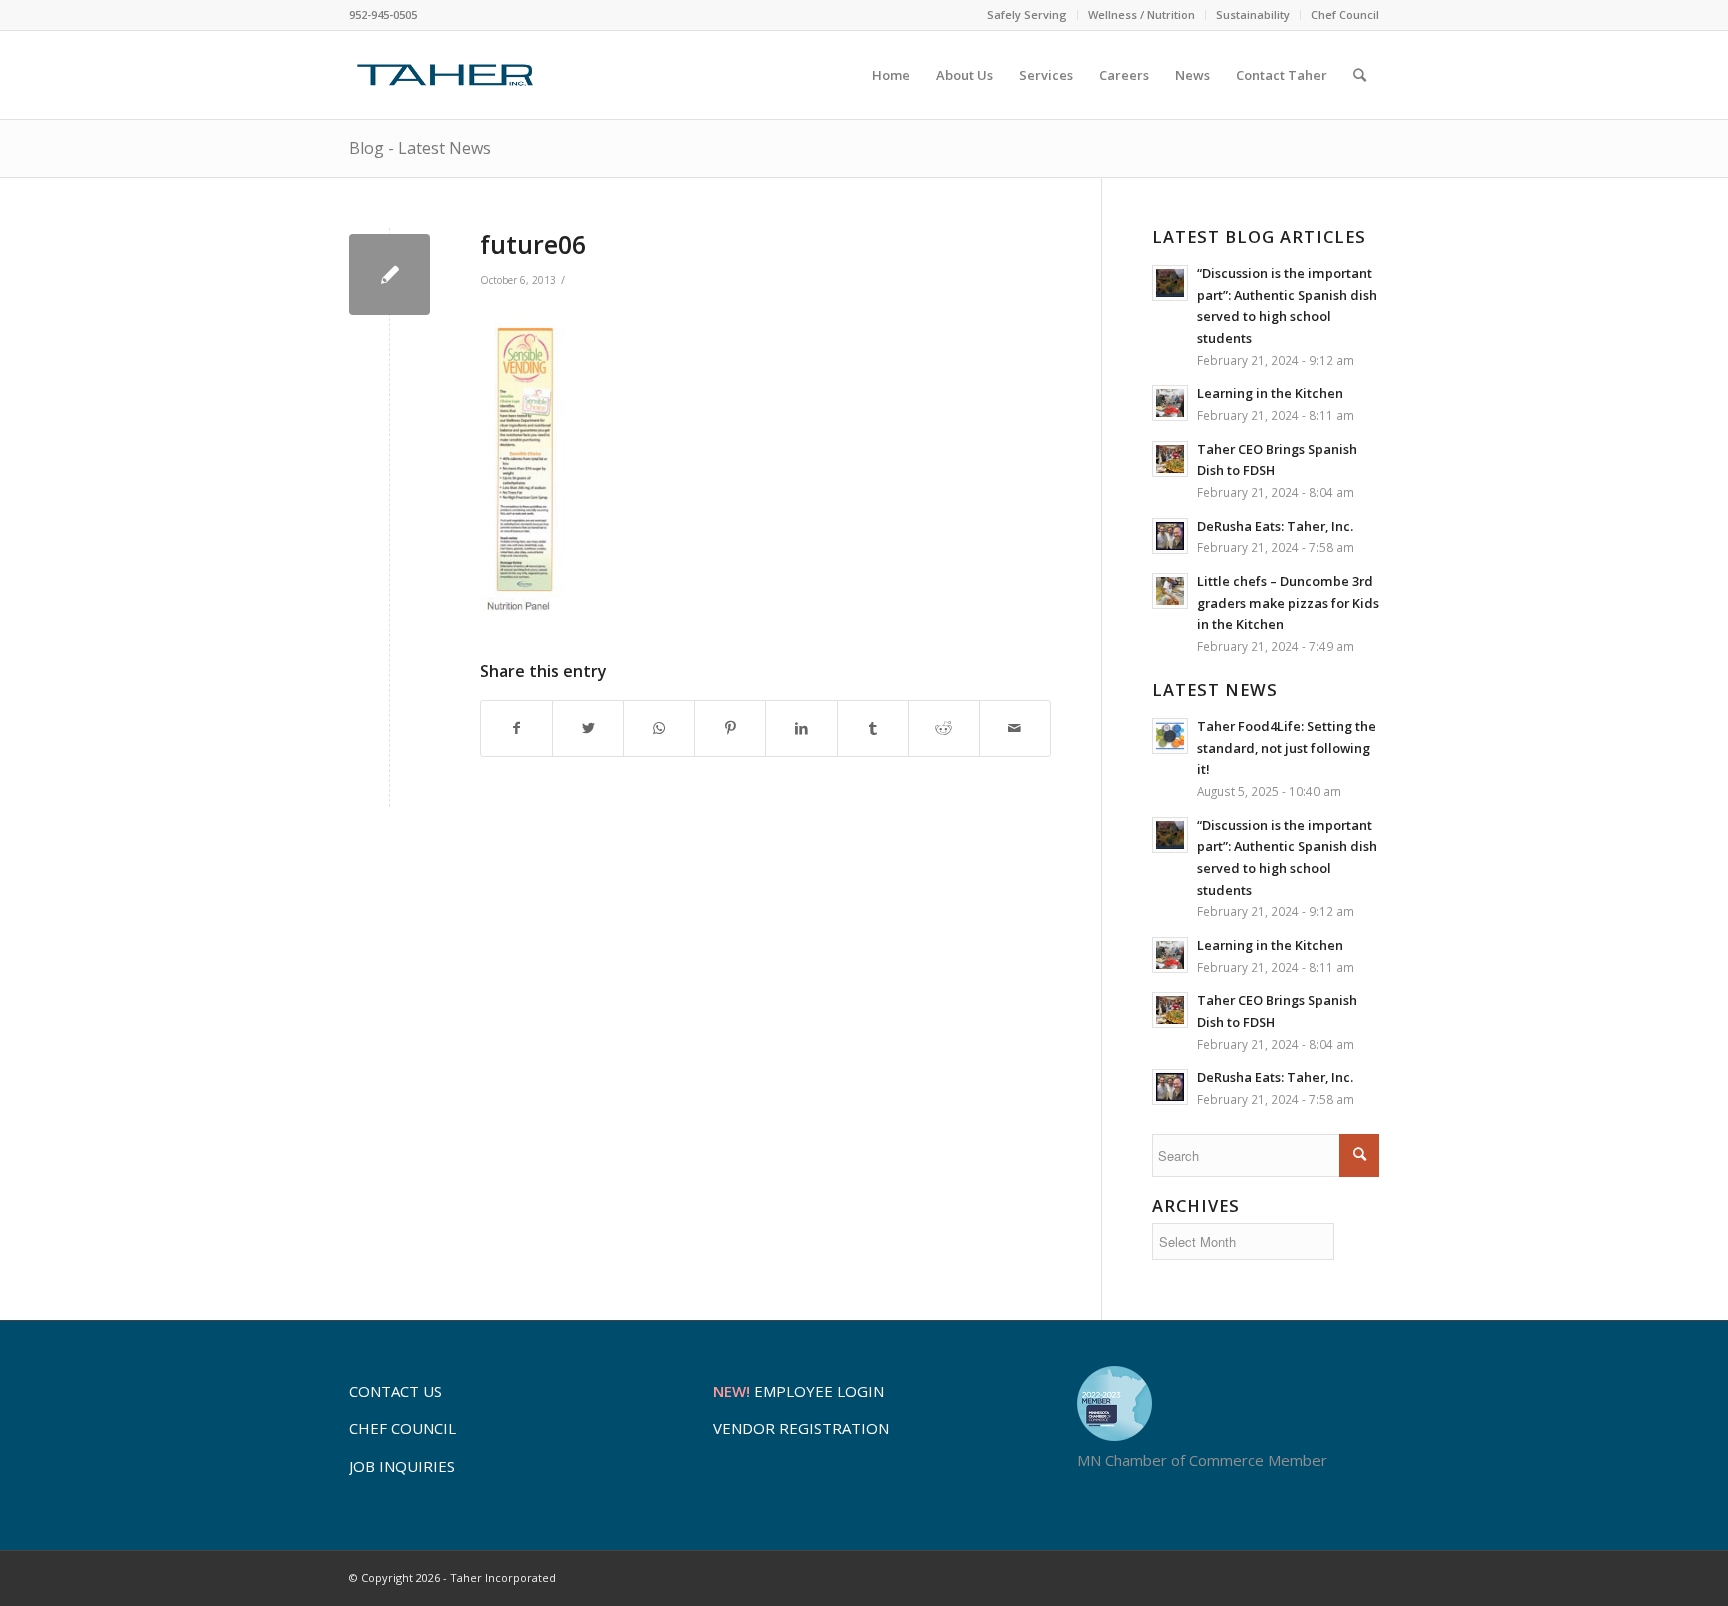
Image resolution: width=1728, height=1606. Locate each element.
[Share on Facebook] (516, 728)
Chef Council (1345, 14)
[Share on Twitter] (588, 728)
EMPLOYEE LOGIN (798, 1391)
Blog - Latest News (420, 148)
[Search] (1359, 75)
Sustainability (1253, 14)
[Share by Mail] (1015, 728)
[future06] (389, 274)
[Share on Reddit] (944, 728)
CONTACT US (395, 1391)
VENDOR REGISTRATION (801, 1428)
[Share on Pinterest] (730, 728)
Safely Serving (1027, 14)
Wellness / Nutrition (1141, 14)
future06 (533, 244)
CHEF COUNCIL (402, 1428)
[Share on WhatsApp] (659, 728)
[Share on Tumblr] (873, 728)
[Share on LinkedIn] (801, 728)
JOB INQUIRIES (402, 1466)
